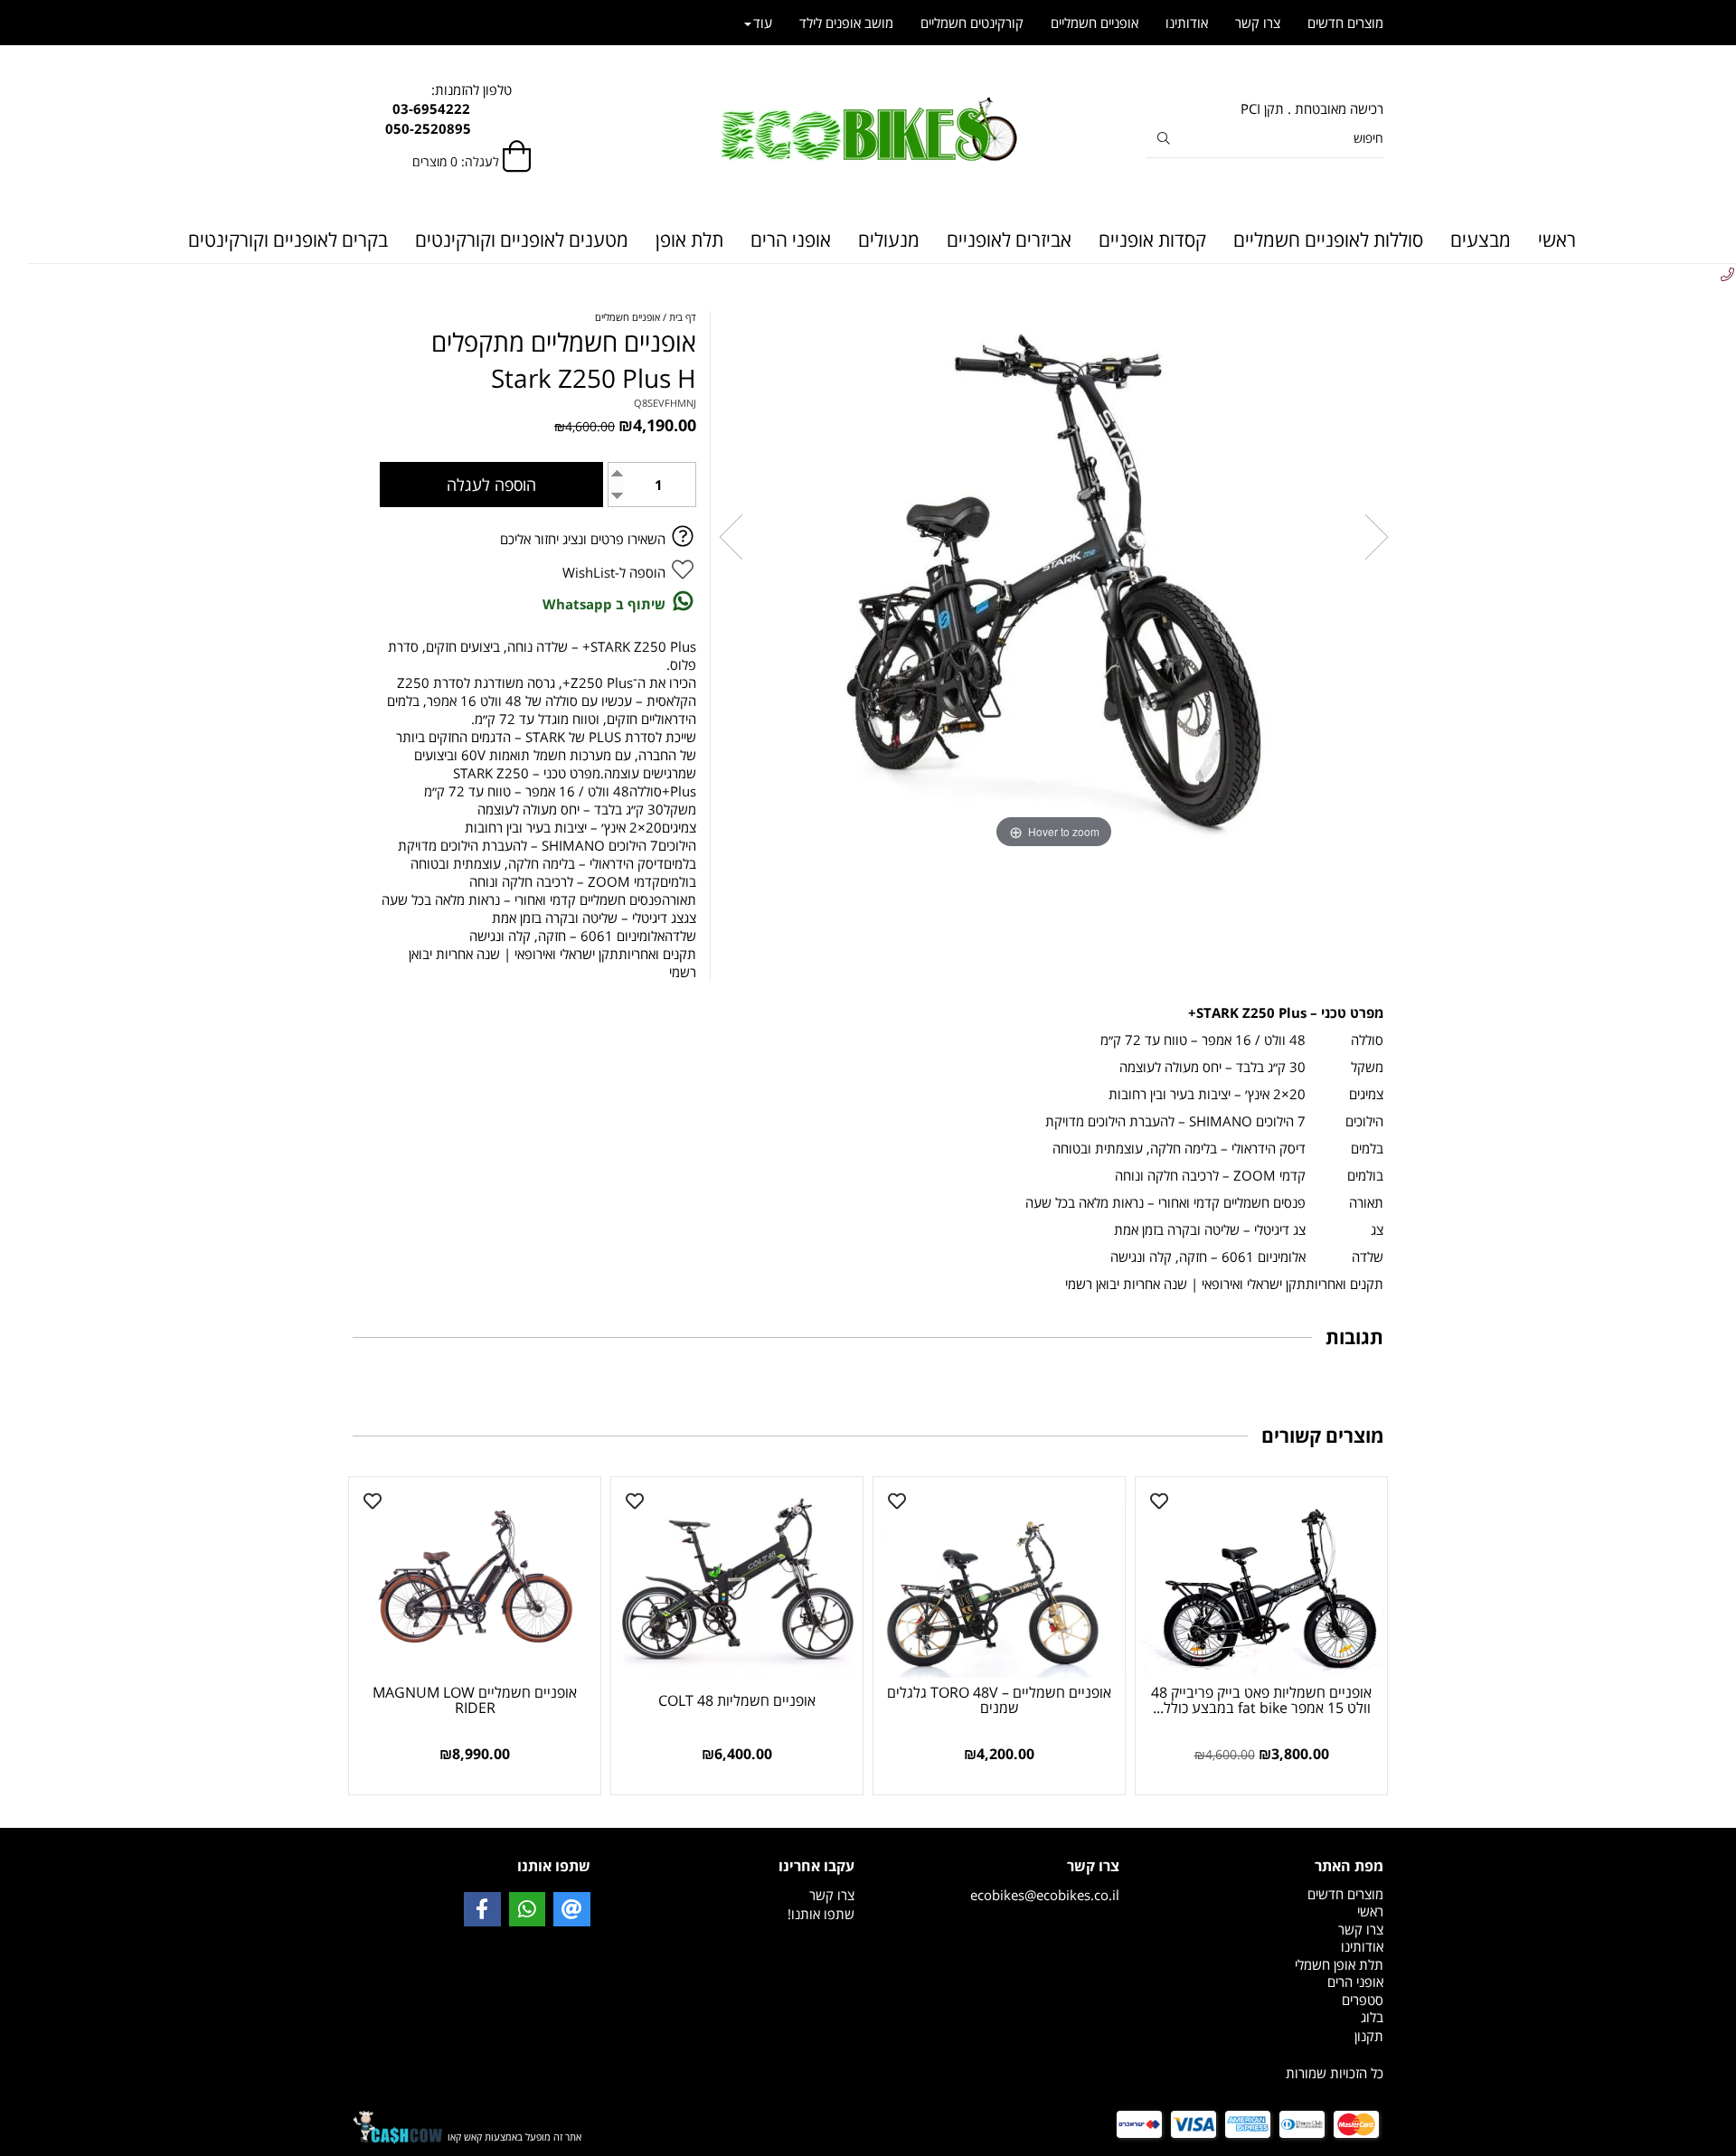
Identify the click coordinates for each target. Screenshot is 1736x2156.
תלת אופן (689, 240)
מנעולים (889, 240)
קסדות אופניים (1152, 240)
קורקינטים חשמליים (972, 23)
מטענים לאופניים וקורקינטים (522, 240)
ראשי (1557, 240)
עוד (763, 23)
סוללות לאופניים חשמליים (1328, 240)
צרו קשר (1258, 23)
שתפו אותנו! (821, 1914)
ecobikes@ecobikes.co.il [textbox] (1045, 1880)
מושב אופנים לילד (846, 23)
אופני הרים (791, 240)
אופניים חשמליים (1094, 23)
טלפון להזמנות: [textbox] (472, 109)
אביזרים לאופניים (1009, 240)
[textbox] (1265, 2036)
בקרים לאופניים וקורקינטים (288, 240)
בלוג (1372, 2017)
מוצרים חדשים (1345, 23)
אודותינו (1187, 23)
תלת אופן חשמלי (1339, 1964)
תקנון (1369, 2036)
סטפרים (1363, 2000)
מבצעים (1481, 240)
